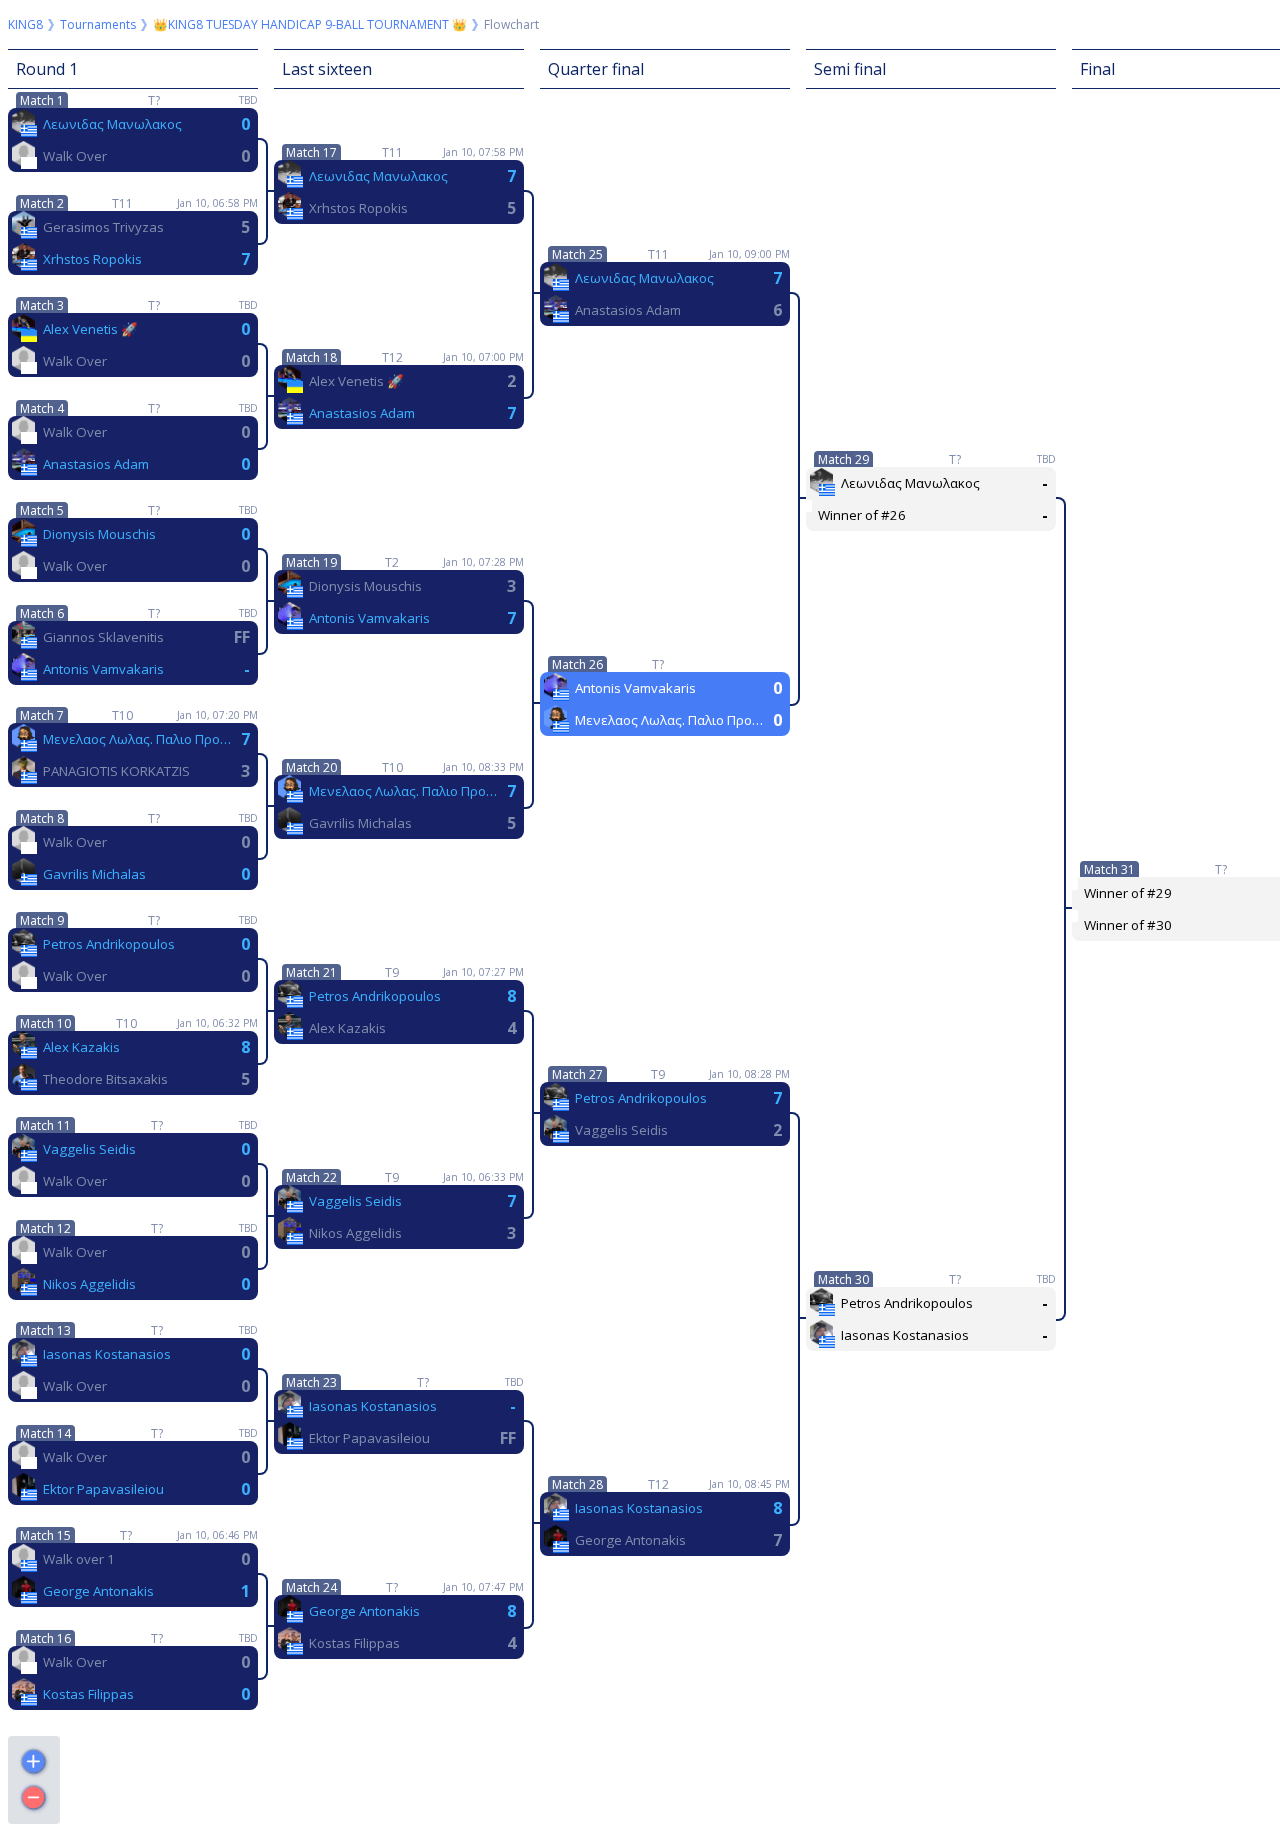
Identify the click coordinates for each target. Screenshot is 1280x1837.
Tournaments (98, 24)
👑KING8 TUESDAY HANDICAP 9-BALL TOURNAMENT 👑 (310, 24)
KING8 (25, 24)
